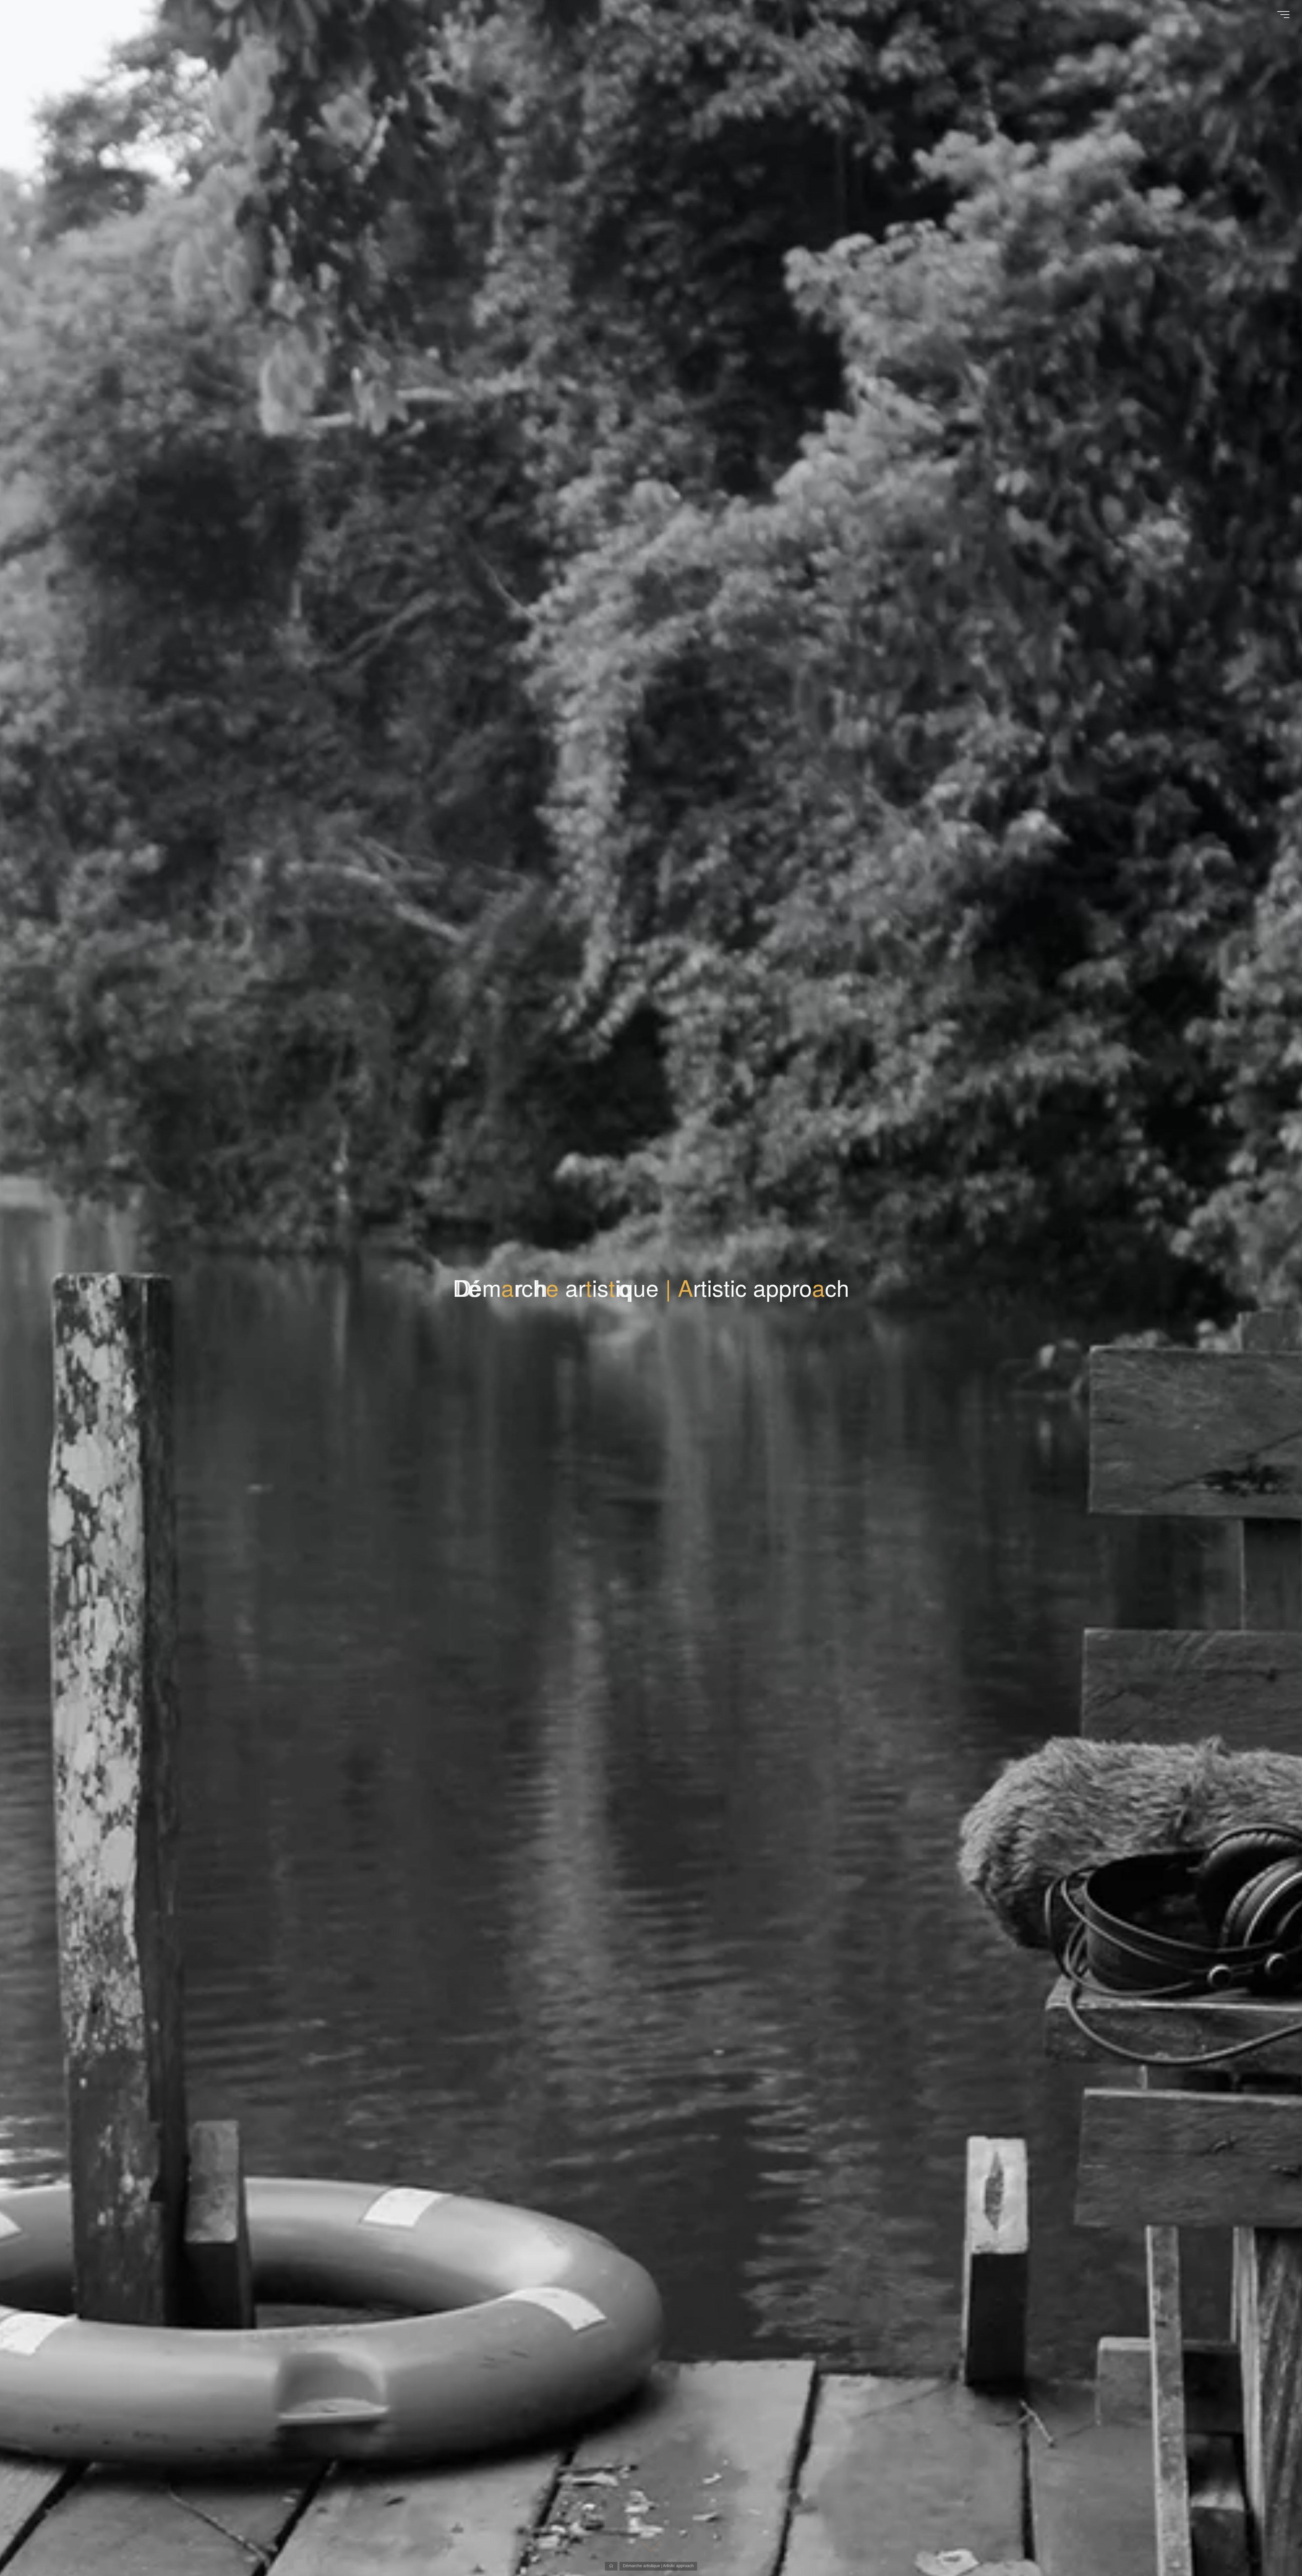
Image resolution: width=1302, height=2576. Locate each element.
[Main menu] (1283, 15)
